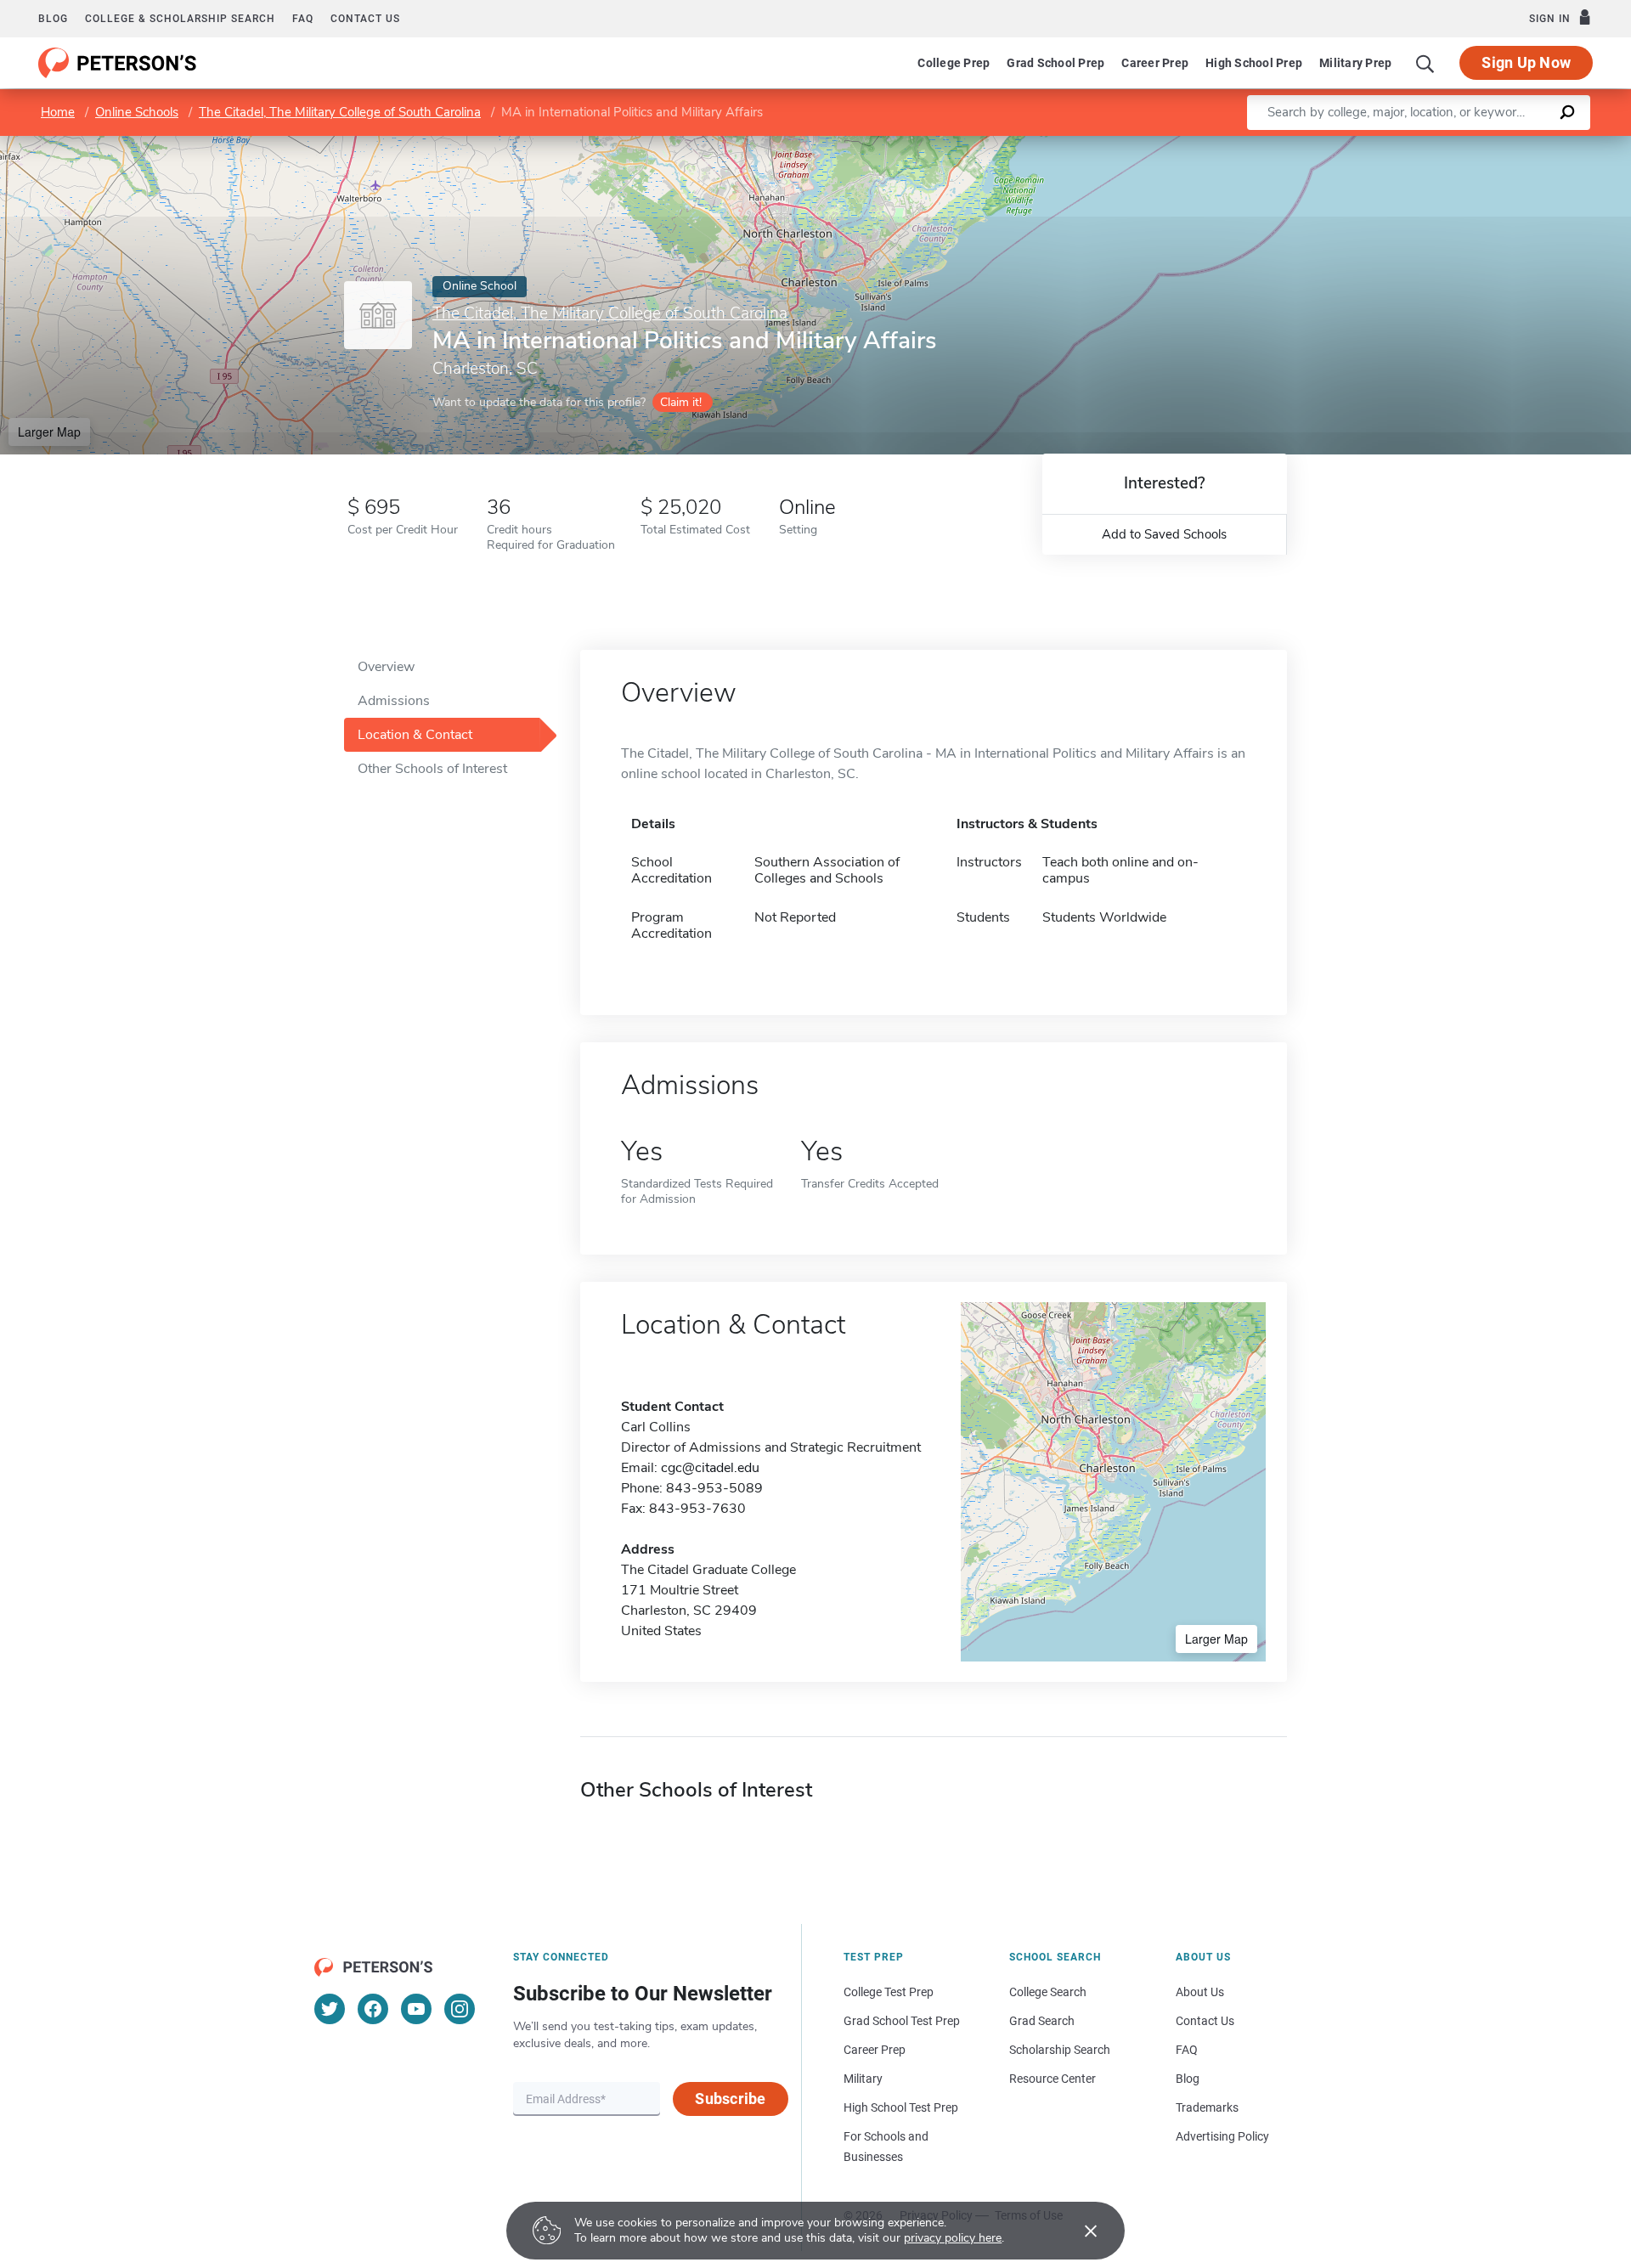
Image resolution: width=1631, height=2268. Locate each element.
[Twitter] (330, 2009)
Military (863, 2079)
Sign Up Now (1526, 62)
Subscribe (730, 2099)
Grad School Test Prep (902, 2021)
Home (58, 112)
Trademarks (1207, 2107)
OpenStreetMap (1516, 144)
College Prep (954, 63)
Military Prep (1355, 63)
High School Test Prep (901, 2107)
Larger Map (49, 432)
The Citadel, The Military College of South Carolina (340, 112)
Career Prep (1155, 63)
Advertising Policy (1222, 2136)
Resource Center (1053, 2079)
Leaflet (1431, 144)
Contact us (365, 19)
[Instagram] (460, 2009)
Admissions (394, 701)
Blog (53, 19)
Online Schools (137, 112)
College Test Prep (889, 1992)
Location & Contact (415, 735)
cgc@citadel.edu (710, 1468)
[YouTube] (416, 2009)
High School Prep (1254, 63)
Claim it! (681, 402)
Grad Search (1042, 2021)
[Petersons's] (118, 63)
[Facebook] (373, 2009)
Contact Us (1205, 2021)
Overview (386, 667)
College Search (1048, 1992)
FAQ (303, 19)
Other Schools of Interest (432, 769)
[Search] (1425, 63)
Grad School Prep (1055, 63)
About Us (1200, 1992)
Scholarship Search (1060, 2050)
